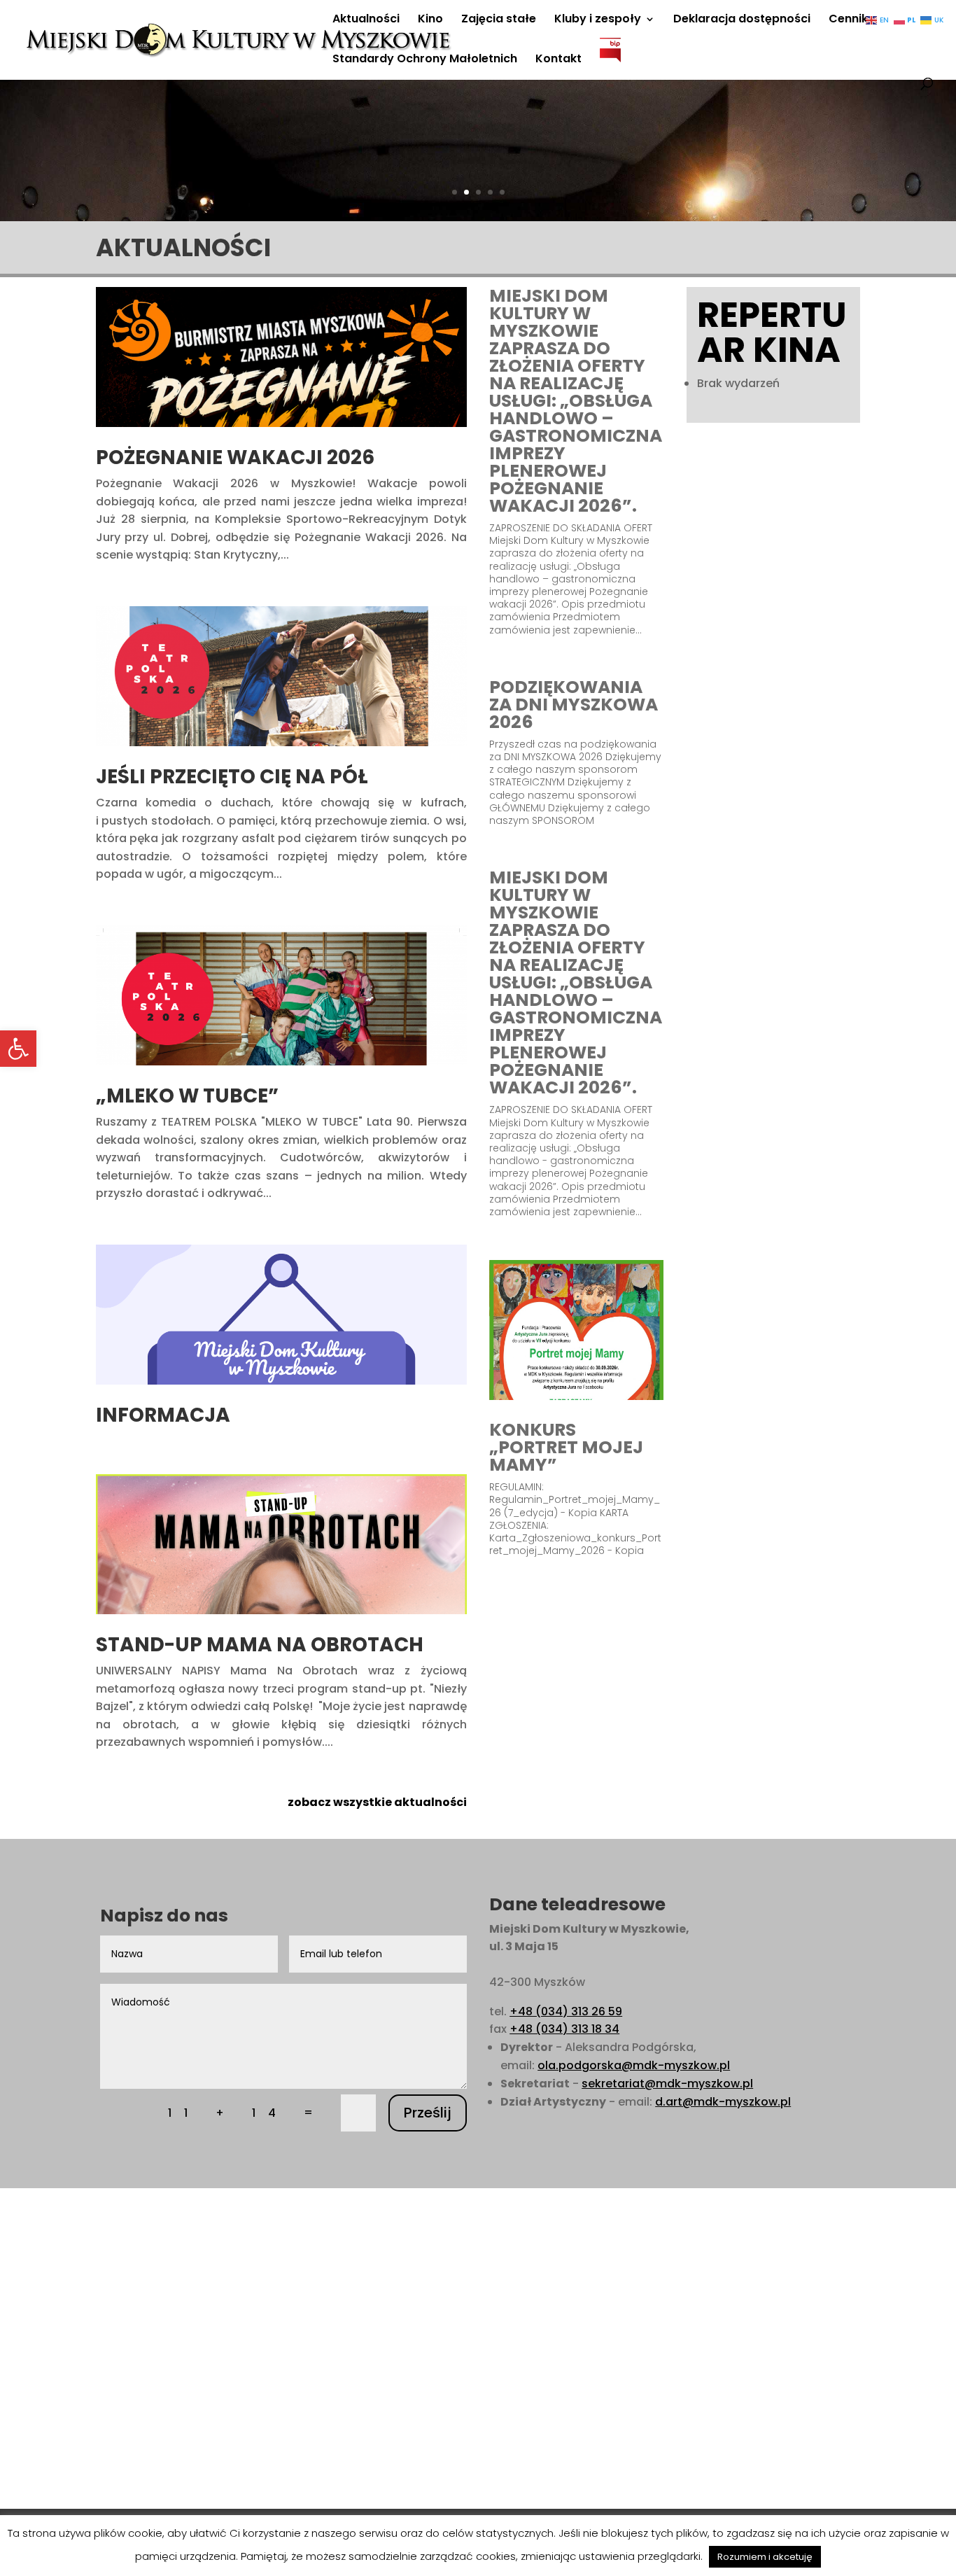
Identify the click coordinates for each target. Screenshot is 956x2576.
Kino (430, 20)
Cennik (848, 20)
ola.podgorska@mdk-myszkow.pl (634, 2065)
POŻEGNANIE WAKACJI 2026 (235, 457)
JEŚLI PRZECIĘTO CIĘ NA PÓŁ (232, 777)
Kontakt (558, 60)
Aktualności (366, 20)
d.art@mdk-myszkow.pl (723, 2102)
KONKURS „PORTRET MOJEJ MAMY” (566, 1447)
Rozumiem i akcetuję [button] (765, 2557)
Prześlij (428, 2113)
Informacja (163, 1415)
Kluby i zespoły (598, 20)
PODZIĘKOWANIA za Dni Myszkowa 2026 (574, 705)
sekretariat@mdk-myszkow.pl (667, 2084)
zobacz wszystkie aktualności (377, 1802)
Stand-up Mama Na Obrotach (260, 1645)
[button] (18, 1049)
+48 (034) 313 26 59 (566, 2011)
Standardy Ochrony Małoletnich (425, 60)
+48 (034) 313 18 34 (564, 2029)
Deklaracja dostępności (742, 20)
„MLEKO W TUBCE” (187, 1096)
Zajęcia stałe (499, 20)
